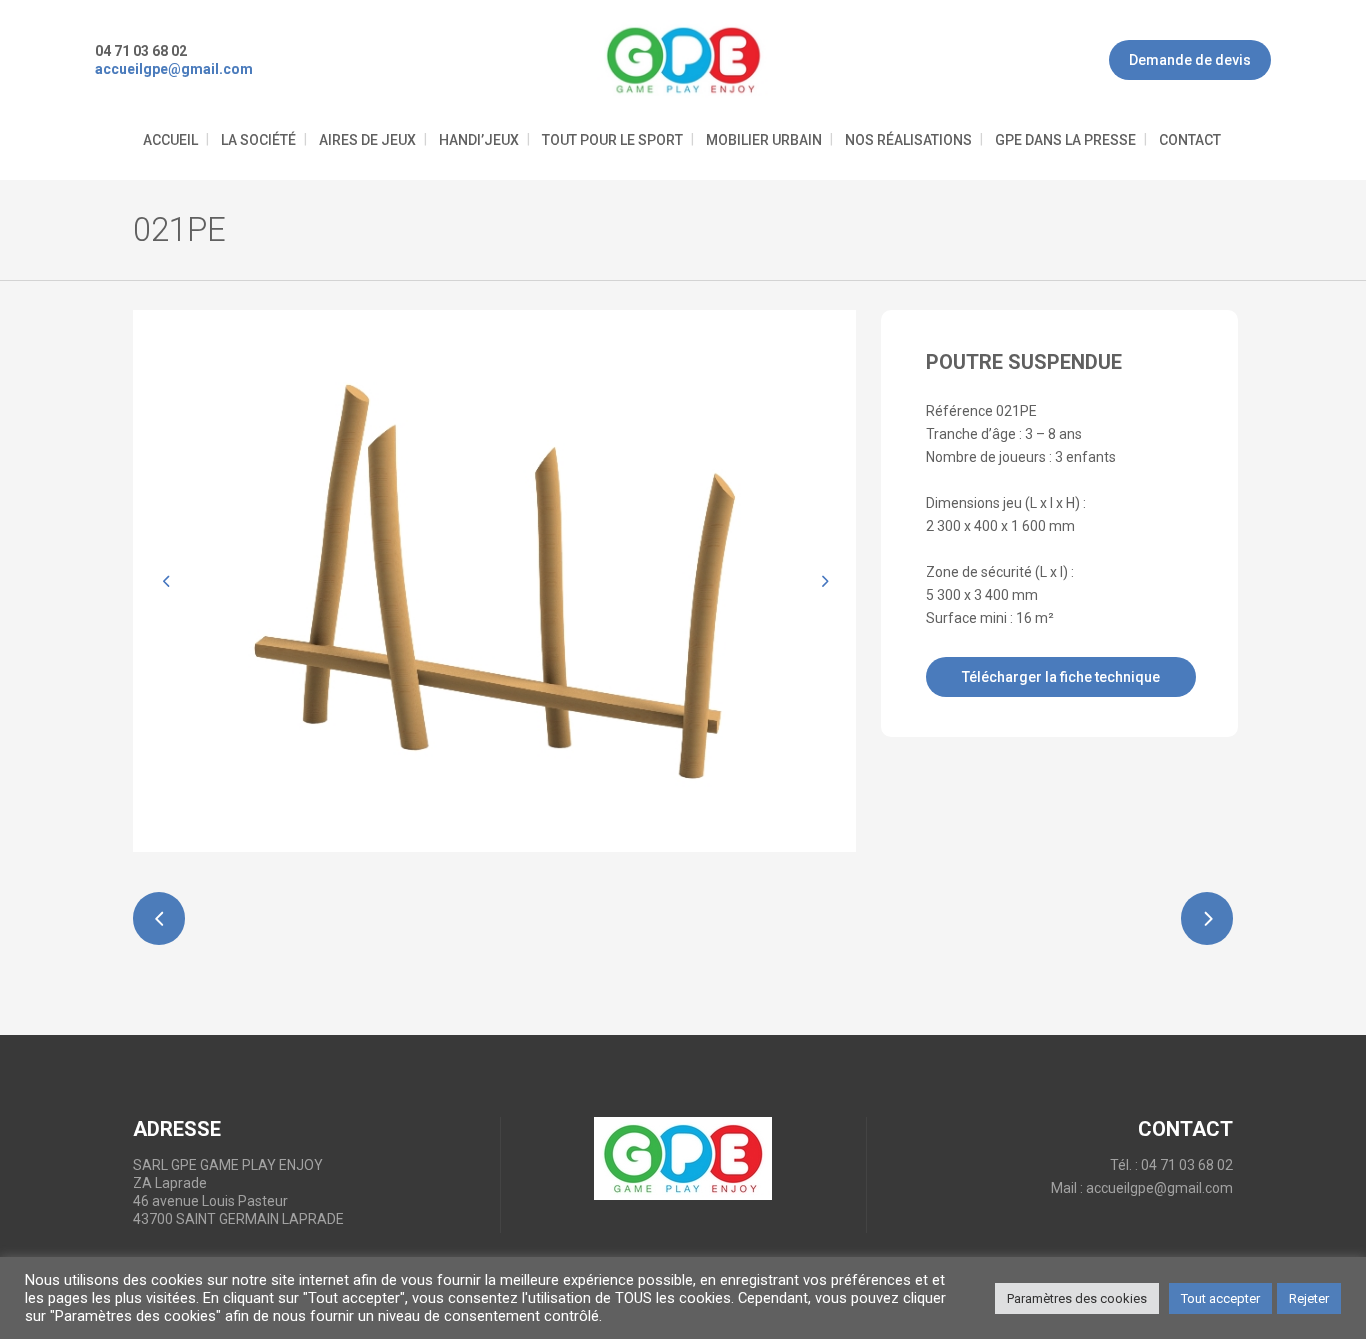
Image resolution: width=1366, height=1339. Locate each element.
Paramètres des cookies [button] (1077, 1298)
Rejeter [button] (1309, 1298)
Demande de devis (1190, 60)
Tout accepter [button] (1220, 1298)
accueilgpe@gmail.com (1159, 1188)
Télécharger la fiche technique (1061, 677)
